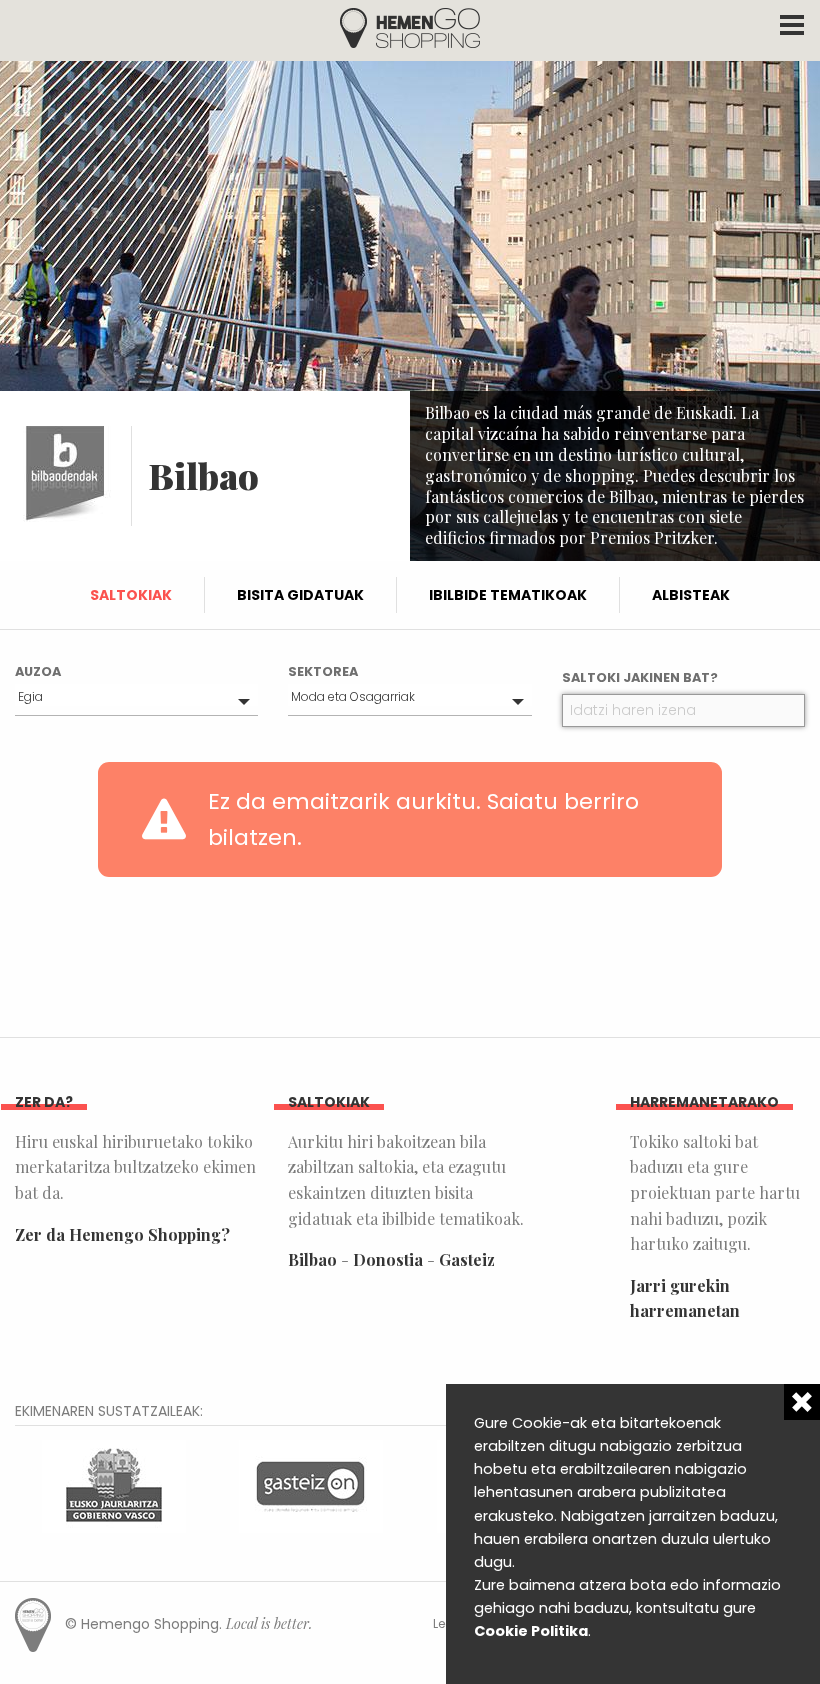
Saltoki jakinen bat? (640, 677)
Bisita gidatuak (300, 595)
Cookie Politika (531, 1631)
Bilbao (312, 1259)
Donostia (388, 1259)
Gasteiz (467, 1259)
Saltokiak (131, 595)
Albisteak (691, 595)
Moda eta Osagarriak (353, 696)
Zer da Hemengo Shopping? (122, 1234)
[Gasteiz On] (311, 1484)
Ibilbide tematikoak (508, 595)
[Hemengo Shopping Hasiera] (410, 26)
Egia (30, 696)
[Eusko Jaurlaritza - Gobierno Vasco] (114, 1484)
